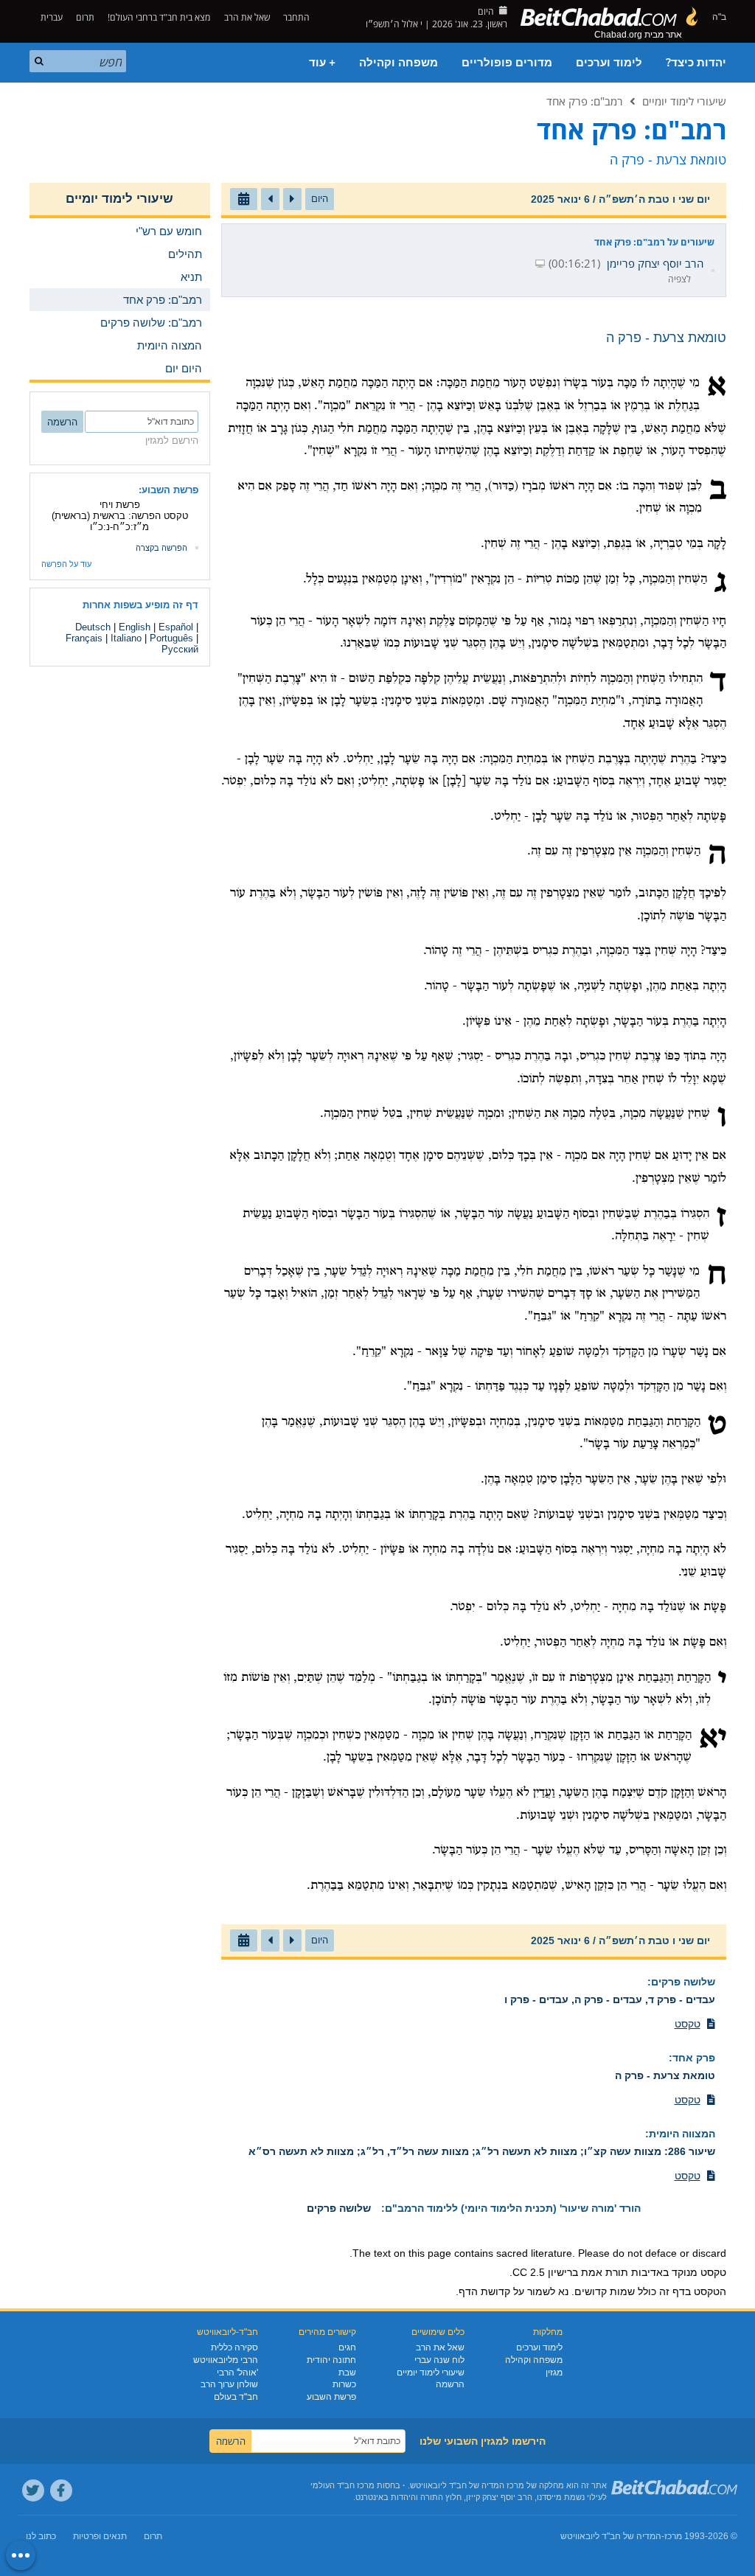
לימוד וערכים (609, 63)
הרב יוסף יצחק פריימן (655, 263)
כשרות (344, 2384)
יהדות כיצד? (696, 63)
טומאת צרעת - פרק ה (665, 2075)
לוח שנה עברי (439, 2360)
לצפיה (679, 279)
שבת (347, 2373)
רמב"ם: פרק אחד (585, 101)
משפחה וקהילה (399, 63)
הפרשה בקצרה (161, 548)
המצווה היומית (682, 2134)
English (135, 627)
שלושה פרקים (683, 1982)
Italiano (126, 638)
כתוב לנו (41, 2536)
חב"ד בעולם (236, 2397)
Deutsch (93, 627)
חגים (347, 2347)
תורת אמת (605, 2272)
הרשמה (450, 2384)
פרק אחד (694, 2058)
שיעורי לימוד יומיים (684, 101)
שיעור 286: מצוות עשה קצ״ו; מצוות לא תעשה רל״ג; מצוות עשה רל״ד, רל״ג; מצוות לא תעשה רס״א (482, 2151)
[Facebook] (61, 2490)
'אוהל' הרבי (237, 2373)
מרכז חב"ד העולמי (342, 2485)
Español (176, 627)
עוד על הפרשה (66, 564)
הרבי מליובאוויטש (226, 2360)
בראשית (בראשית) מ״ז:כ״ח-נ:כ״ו (101, 521)
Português (171, 638)
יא (713, 1739)
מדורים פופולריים (507, 63)
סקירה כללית (234, 2347)
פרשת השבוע (331, 2397)
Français (84, 638)
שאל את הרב (247, 17)
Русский (180, 649)
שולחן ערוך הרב (229, 2384)
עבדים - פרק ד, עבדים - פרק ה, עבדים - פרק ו (610, 1999)
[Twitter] (33, 2490)
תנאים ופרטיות (100, 2536)
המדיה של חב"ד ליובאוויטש (611, 2536)
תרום (85, 17)
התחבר (298, 17)
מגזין (554, 2373)
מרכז (673, 2536)
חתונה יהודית (331, 2360)
